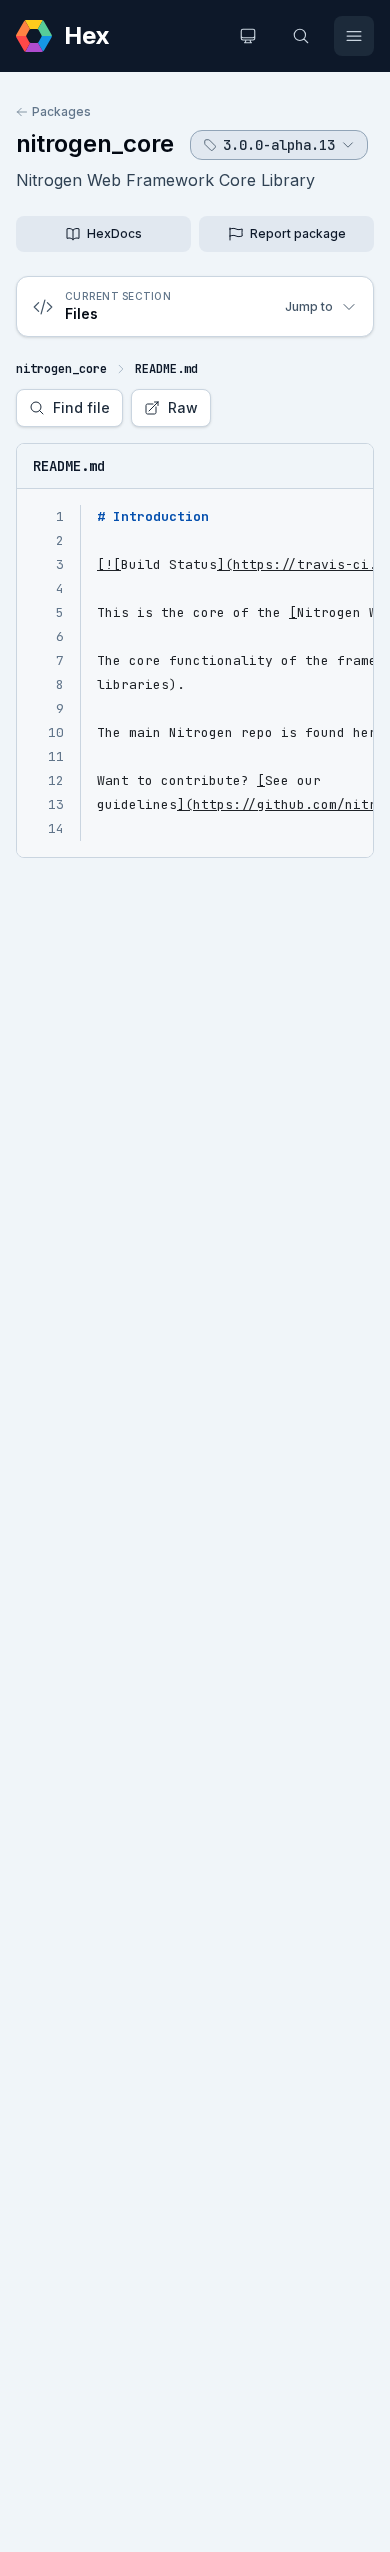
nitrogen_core (95, 143)
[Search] (301, 36)
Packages (61, 111)
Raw (183, 407)
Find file (81, 407)
